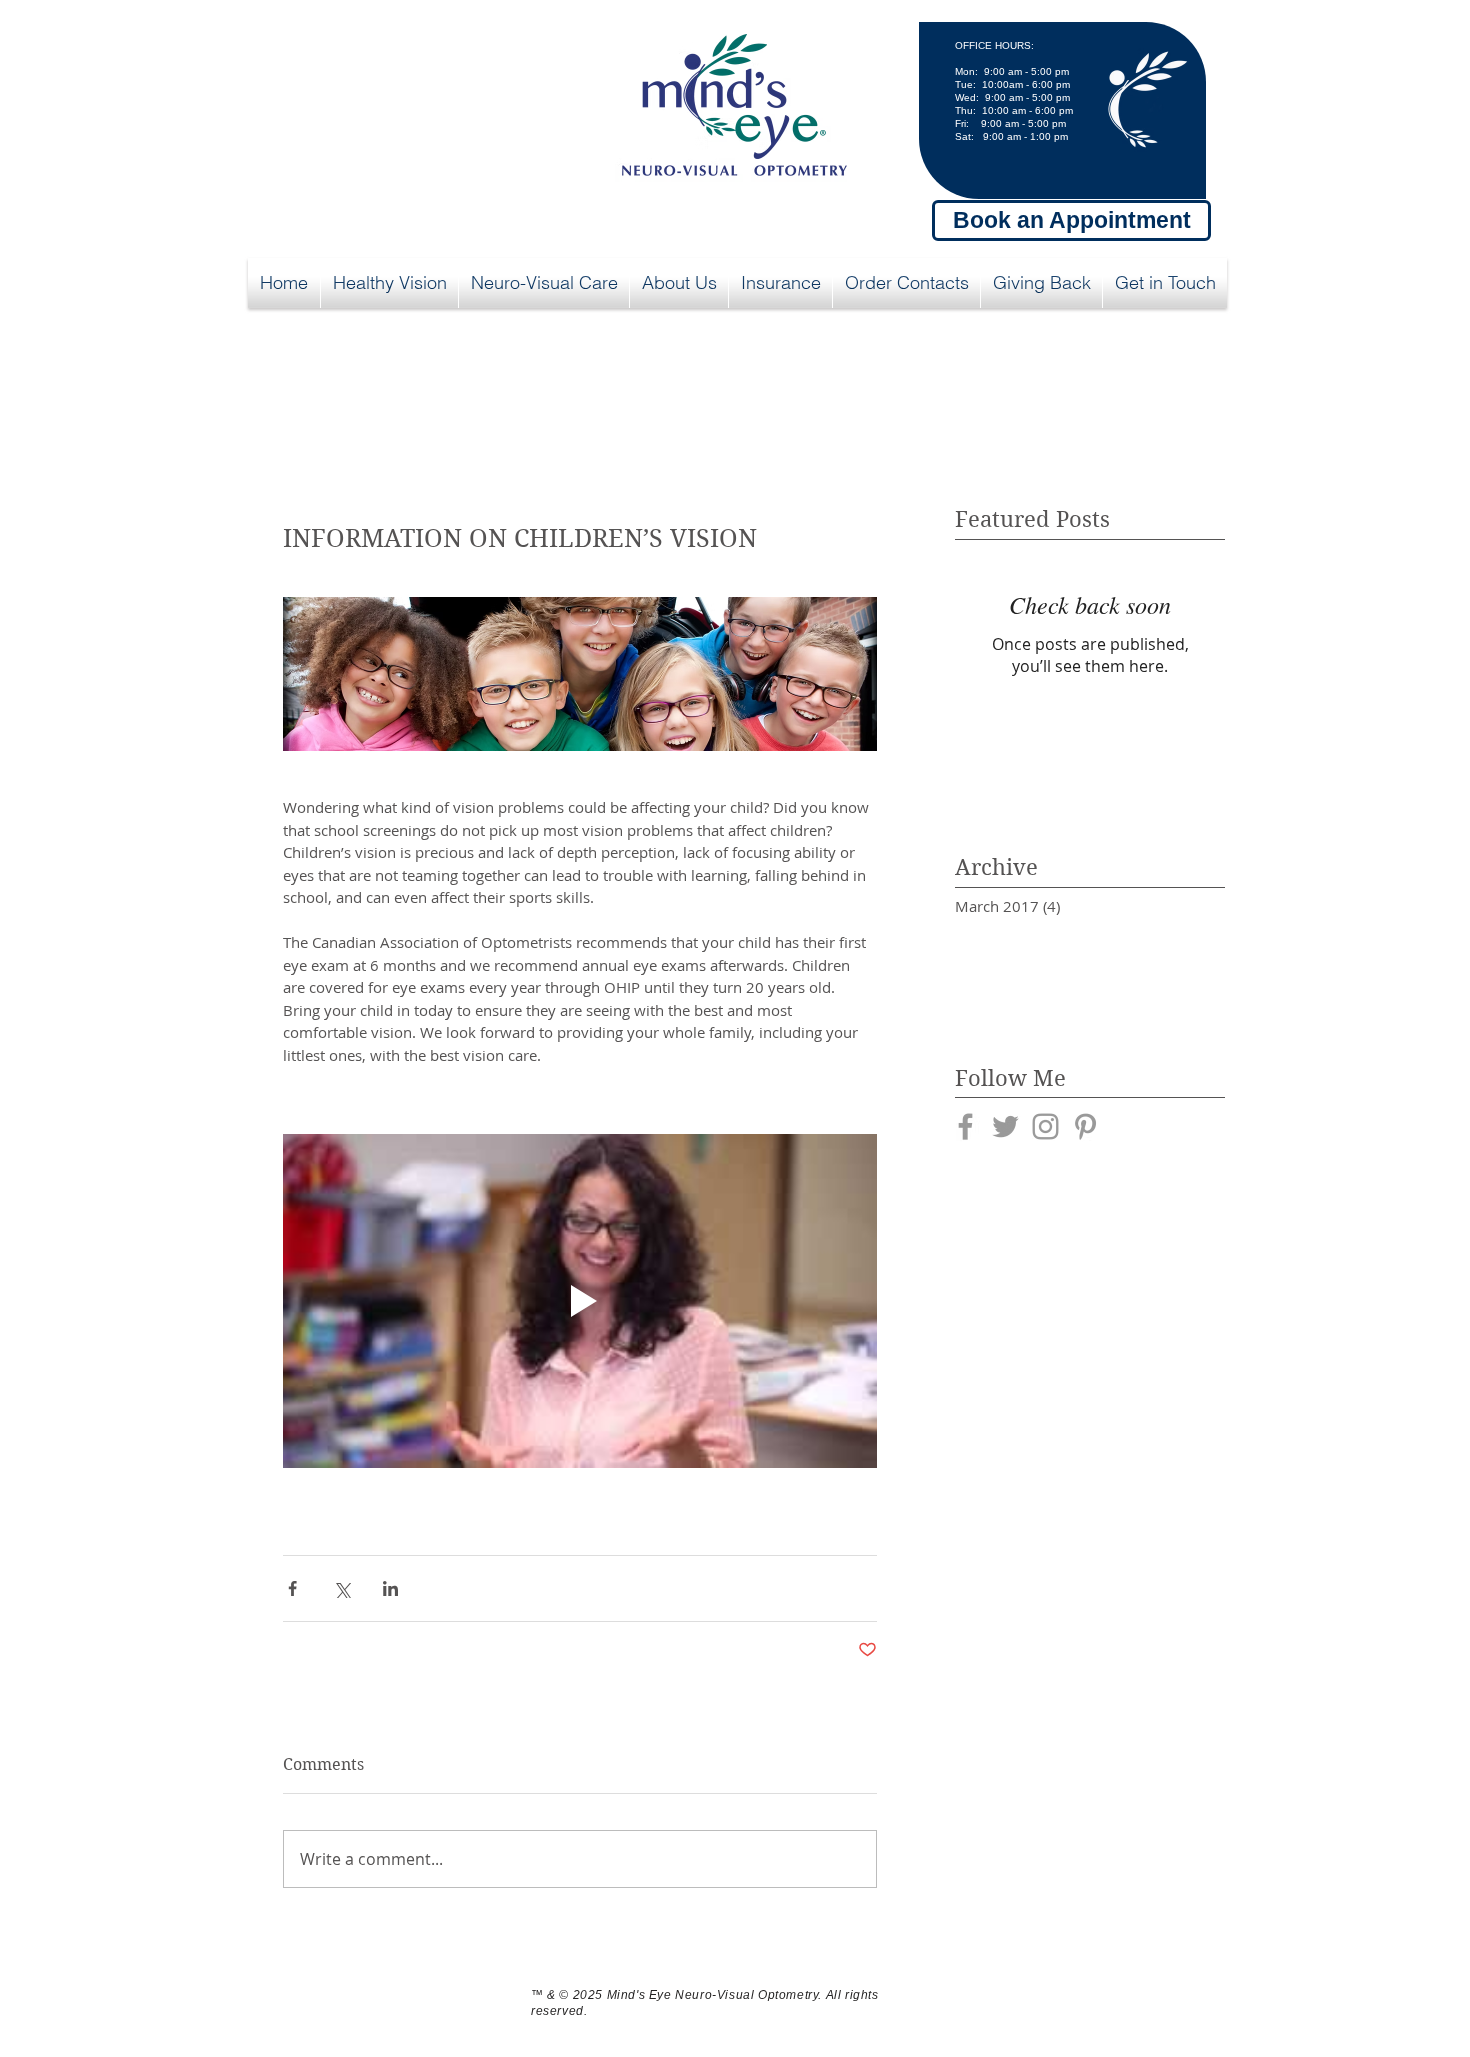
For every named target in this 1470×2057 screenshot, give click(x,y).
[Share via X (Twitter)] (341, 1588)
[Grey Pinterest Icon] (1085, 1126)
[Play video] (580, 1301)
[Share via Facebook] (292, 1588)
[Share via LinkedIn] (390, 1588)
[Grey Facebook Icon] (965, 1126)
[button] (389, 283)
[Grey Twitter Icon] (1005, 1126)
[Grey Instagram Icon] (1045, 1126)
